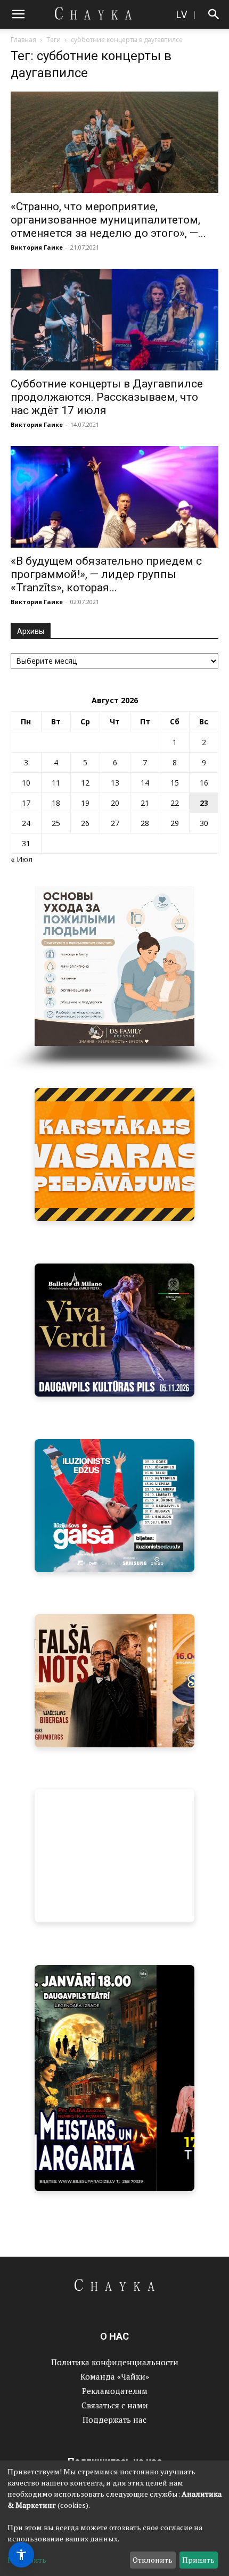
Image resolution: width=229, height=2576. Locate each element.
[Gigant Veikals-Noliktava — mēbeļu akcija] (114, 1154)
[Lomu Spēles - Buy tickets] (114, 1856)
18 (56, 803)
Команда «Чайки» (115, 2376)
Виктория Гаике (37, 247)
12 (85, 783)
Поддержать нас (114, 2420)
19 (85, 803)
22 (175, 803)
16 (204, 783)
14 (145, 783)
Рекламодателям (115, 2391)
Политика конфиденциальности (115, 2362)
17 (26, 803)
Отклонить (153, 2560)
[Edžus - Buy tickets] (114, 1506)
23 (204, 803)
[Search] (214, 14)
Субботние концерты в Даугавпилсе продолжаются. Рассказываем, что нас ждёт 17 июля (107, 397)
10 (26, 783)
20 (115, 803)
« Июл (22, 859)
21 (145, 803)
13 (115, 783)
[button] (18, 14)
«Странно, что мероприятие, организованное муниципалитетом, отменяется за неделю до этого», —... (108, 220)
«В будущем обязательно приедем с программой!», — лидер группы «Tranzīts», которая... (106, 574)
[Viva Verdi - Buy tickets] (114, 1330)
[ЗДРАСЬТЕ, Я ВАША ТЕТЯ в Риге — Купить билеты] (114, 1681)
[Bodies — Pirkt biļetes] (114, 2078)
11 (56, 783)
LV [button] (181, 14)
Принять (198, 2560)
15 (175, 783)
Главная (23, 40)
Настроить (27, 2560)
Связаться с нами (115, 2405)
